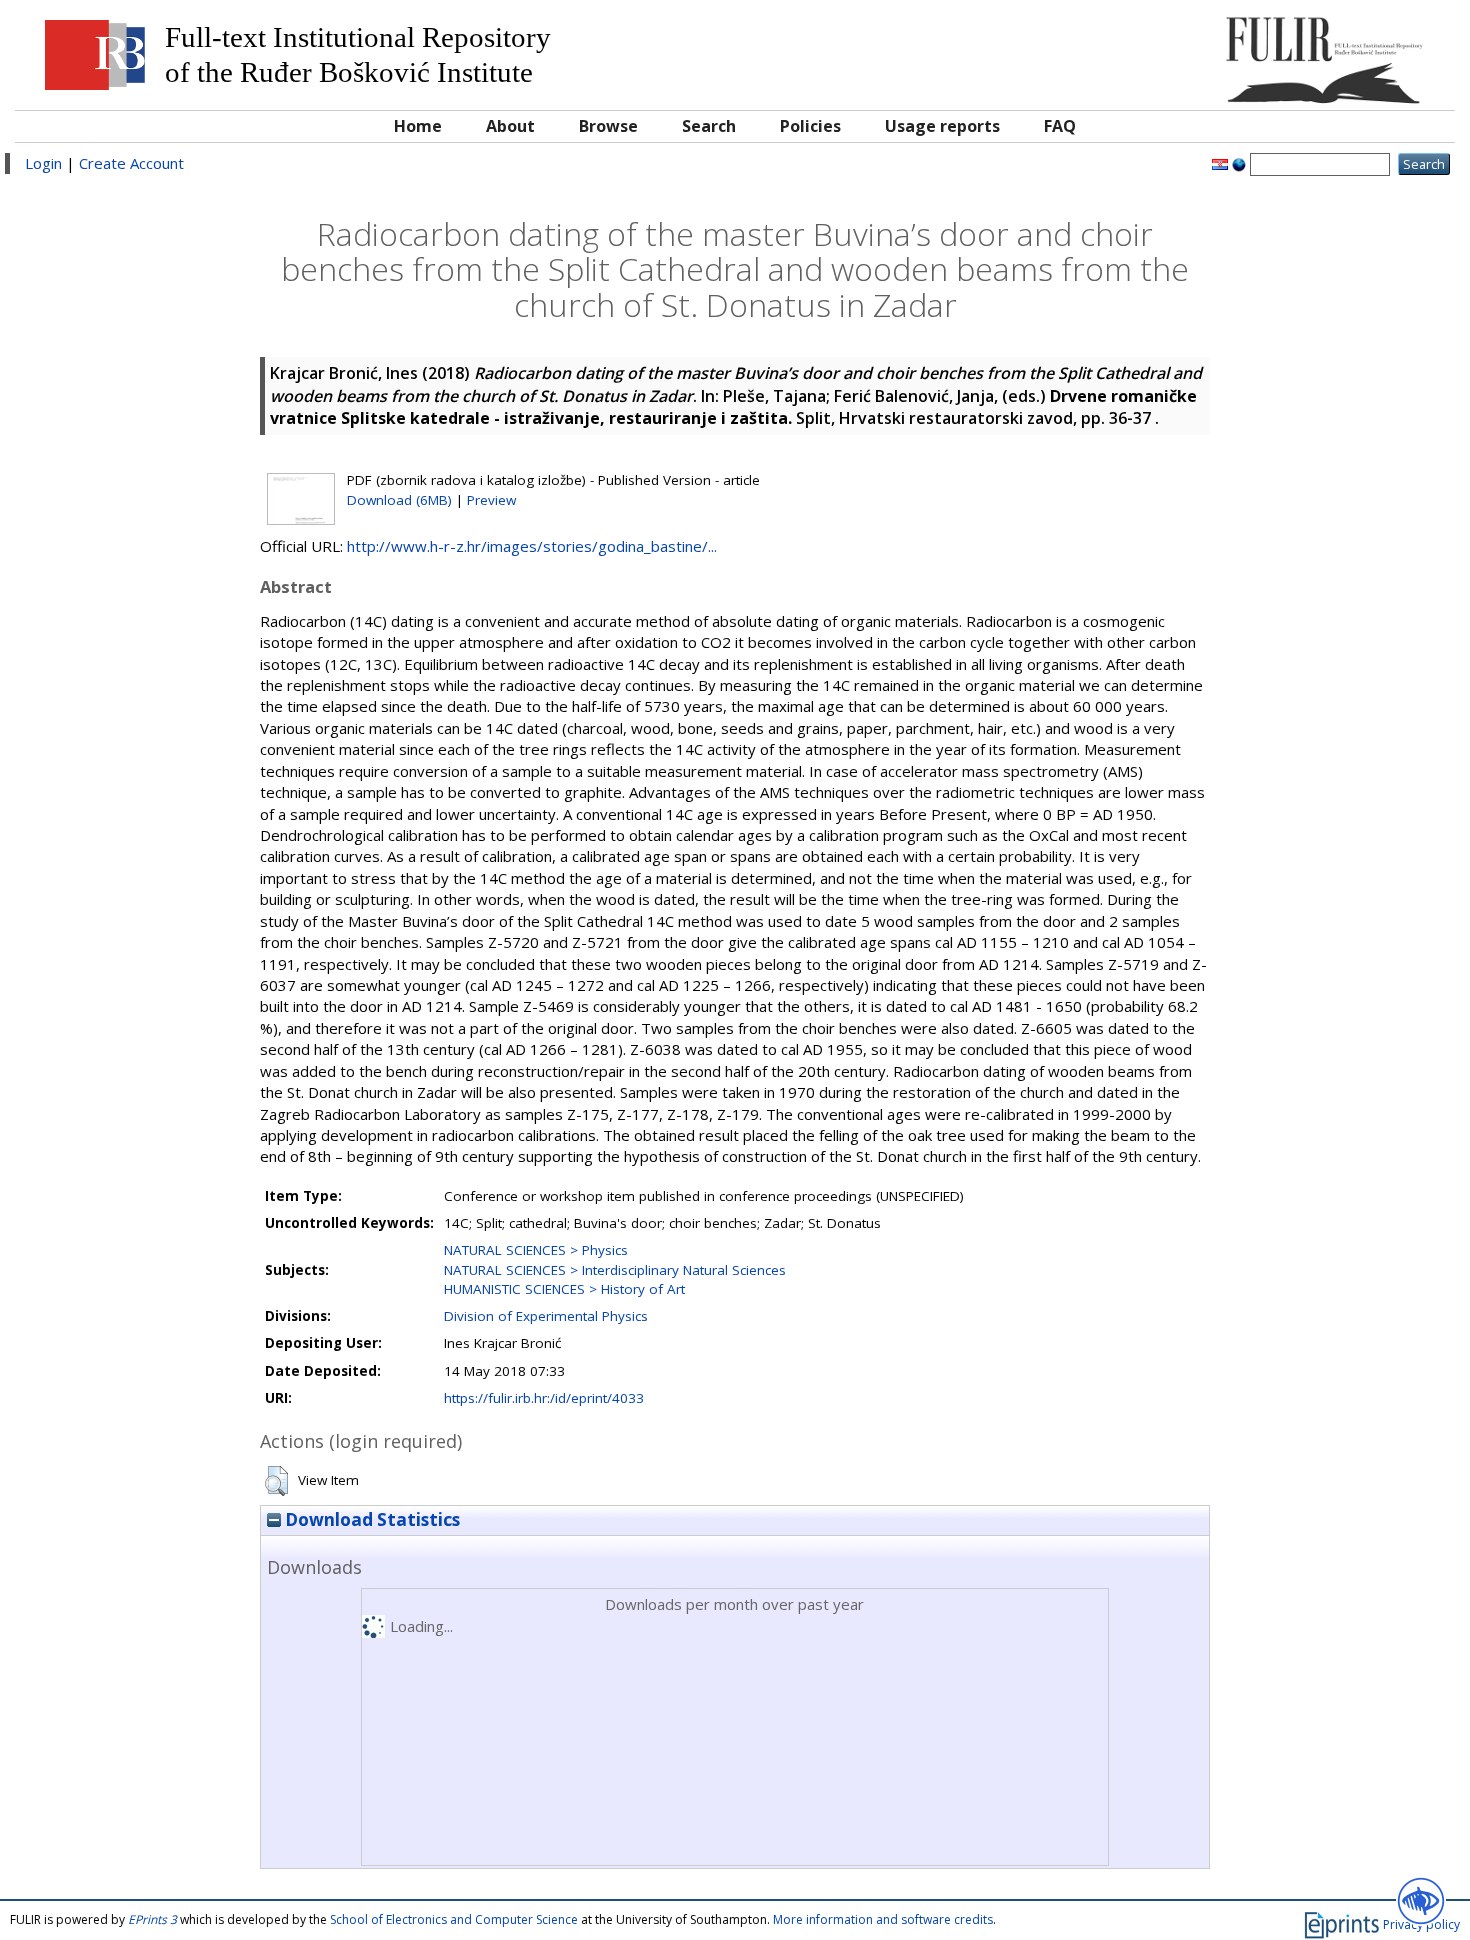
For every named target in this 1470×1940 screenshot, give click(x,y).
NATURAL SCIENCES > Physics (536, 1250)
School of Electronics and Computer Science (454, 1919)
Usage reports (942, 126)
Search (709, 126)
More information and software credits (883, 1919)
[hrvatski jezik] (1220, 163)
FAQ (1060, 126)
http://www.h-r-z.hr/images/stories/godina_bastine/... (532, 546)
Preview (491, 500)
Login (43, 163)
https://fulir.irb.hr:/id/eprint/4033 (544, 1398)
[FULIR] (1264, 52)
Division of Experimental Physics (546, 1316)
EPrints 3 (152, 1919)
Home (418, 126)
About (510, 126)
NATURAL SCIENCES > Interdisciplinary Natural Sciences (615, 1270)
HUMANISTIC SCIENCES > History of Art (564, 1289)
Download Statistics (370, 1519)
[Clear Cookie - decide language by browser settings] (1239, 163)
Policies (810, 126)
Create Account (131, 163)
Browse (608, 126)
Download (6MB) (399, 500)
